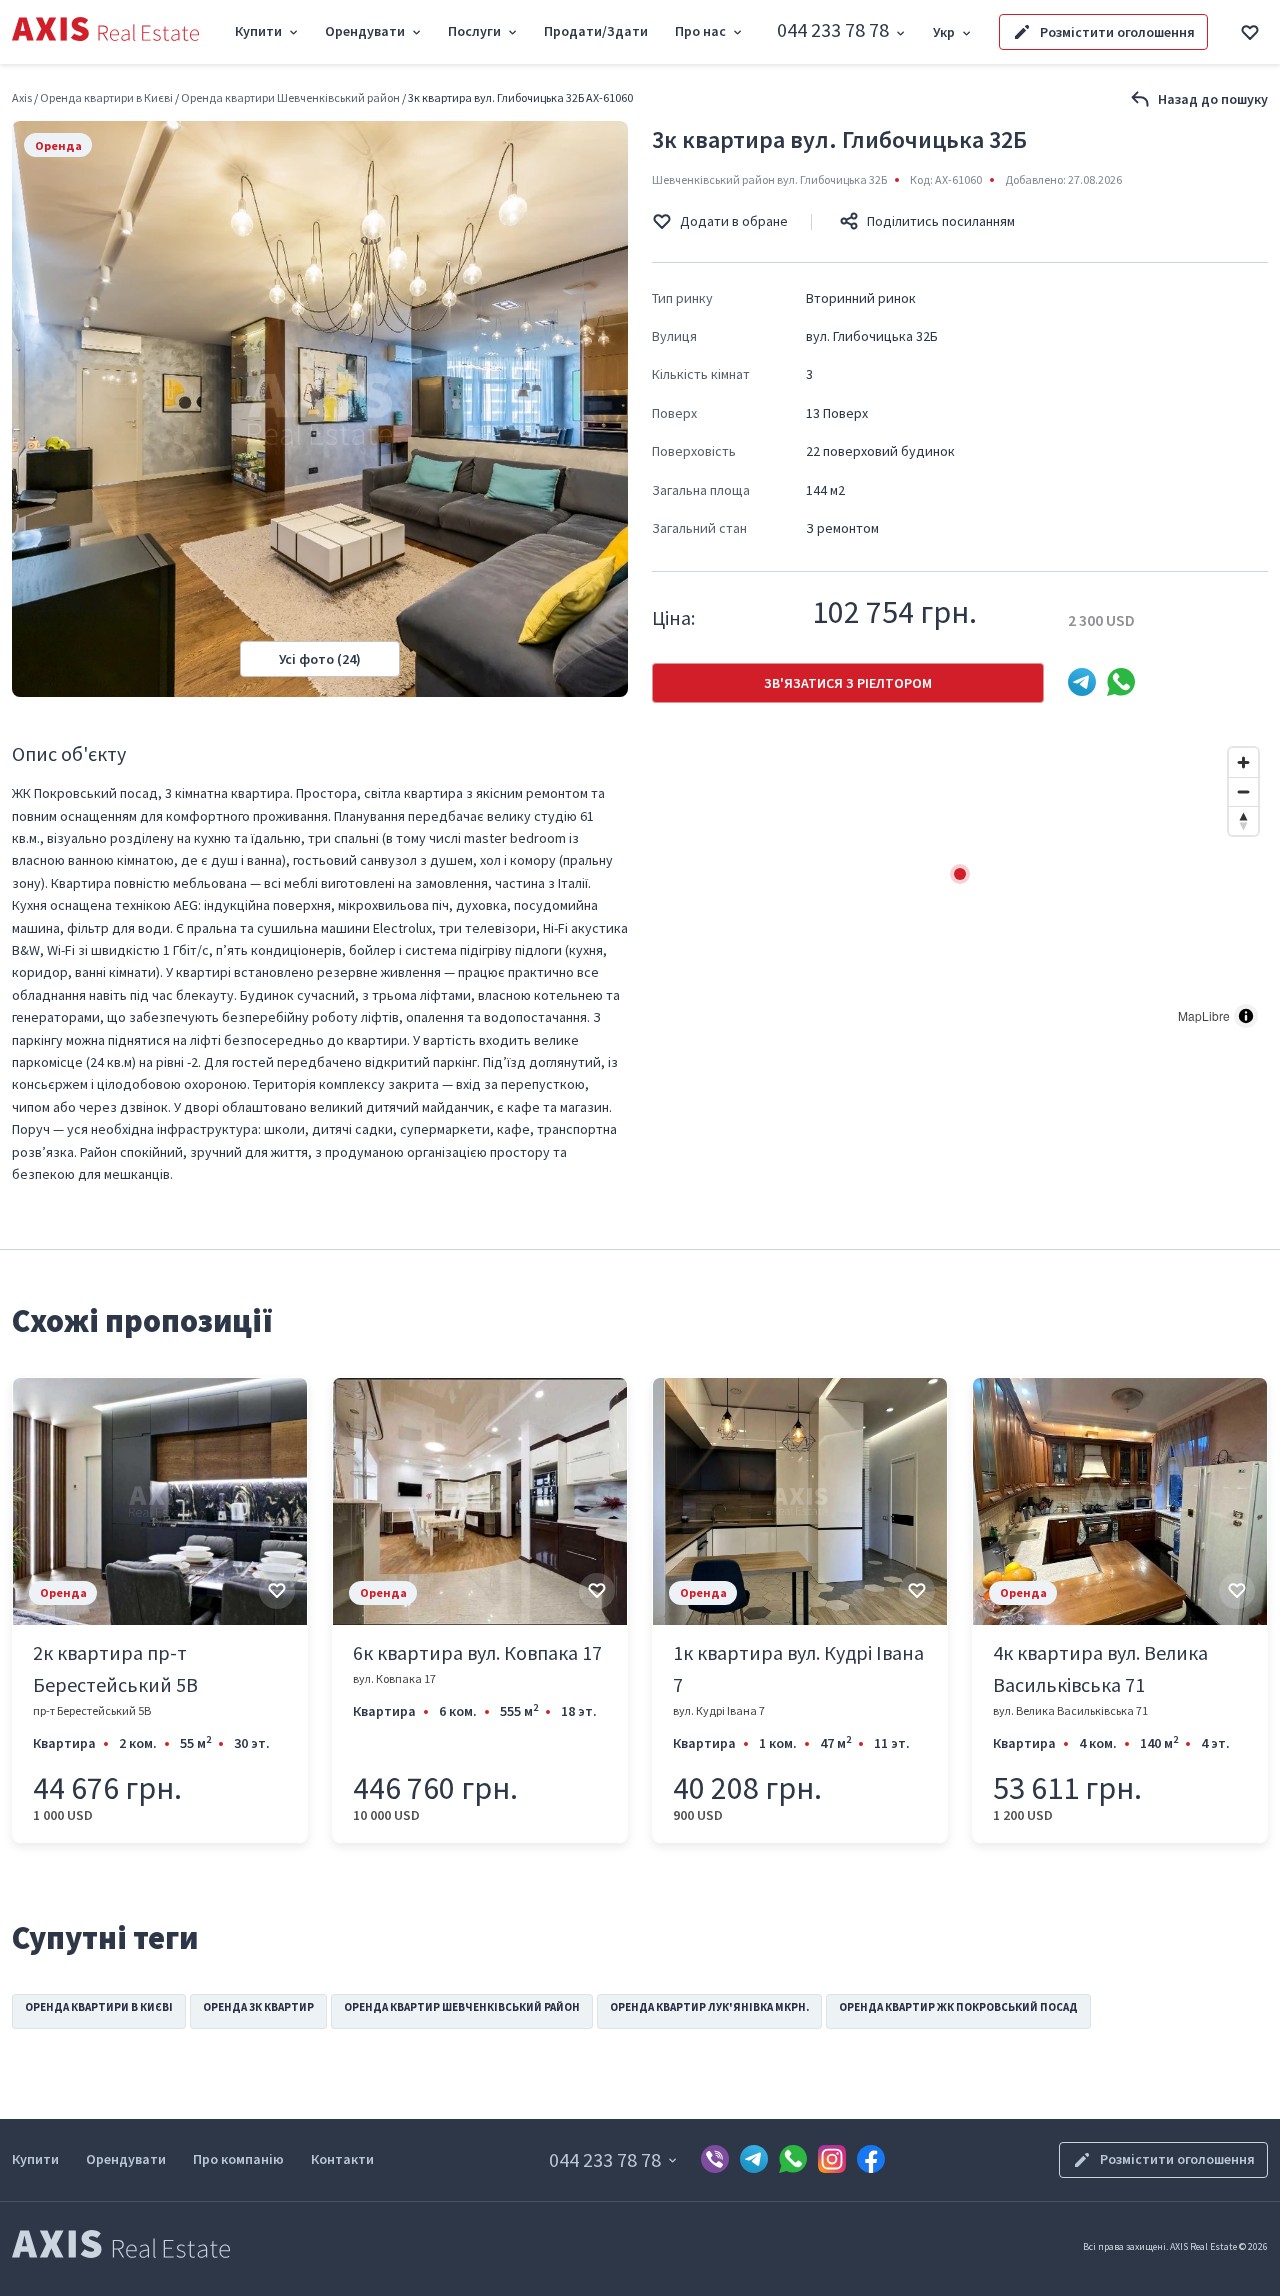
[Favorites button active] (1250, 32)
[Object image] (160, 1501)
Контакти (342, 2159)
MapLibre (1204, 1015)
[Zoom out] (1243, 791)
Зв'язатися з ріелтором (848, 683)
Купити (35, 2159)
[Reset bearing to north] (1243, 820)
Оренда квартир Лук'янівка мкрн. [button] (709, 2007)
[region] (960, 888)
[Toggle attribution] (1246, 1016)
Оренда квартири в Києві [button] (99, 2007)
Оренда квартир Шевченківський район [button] (462, 2007)
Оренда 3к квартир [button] (258, 2007)
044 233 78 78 (833, 29)
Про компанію (238, 2159)
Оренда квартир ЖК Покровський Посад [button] (958, 2007)
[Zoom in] (1243, 762)
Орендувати (126, 2159)
